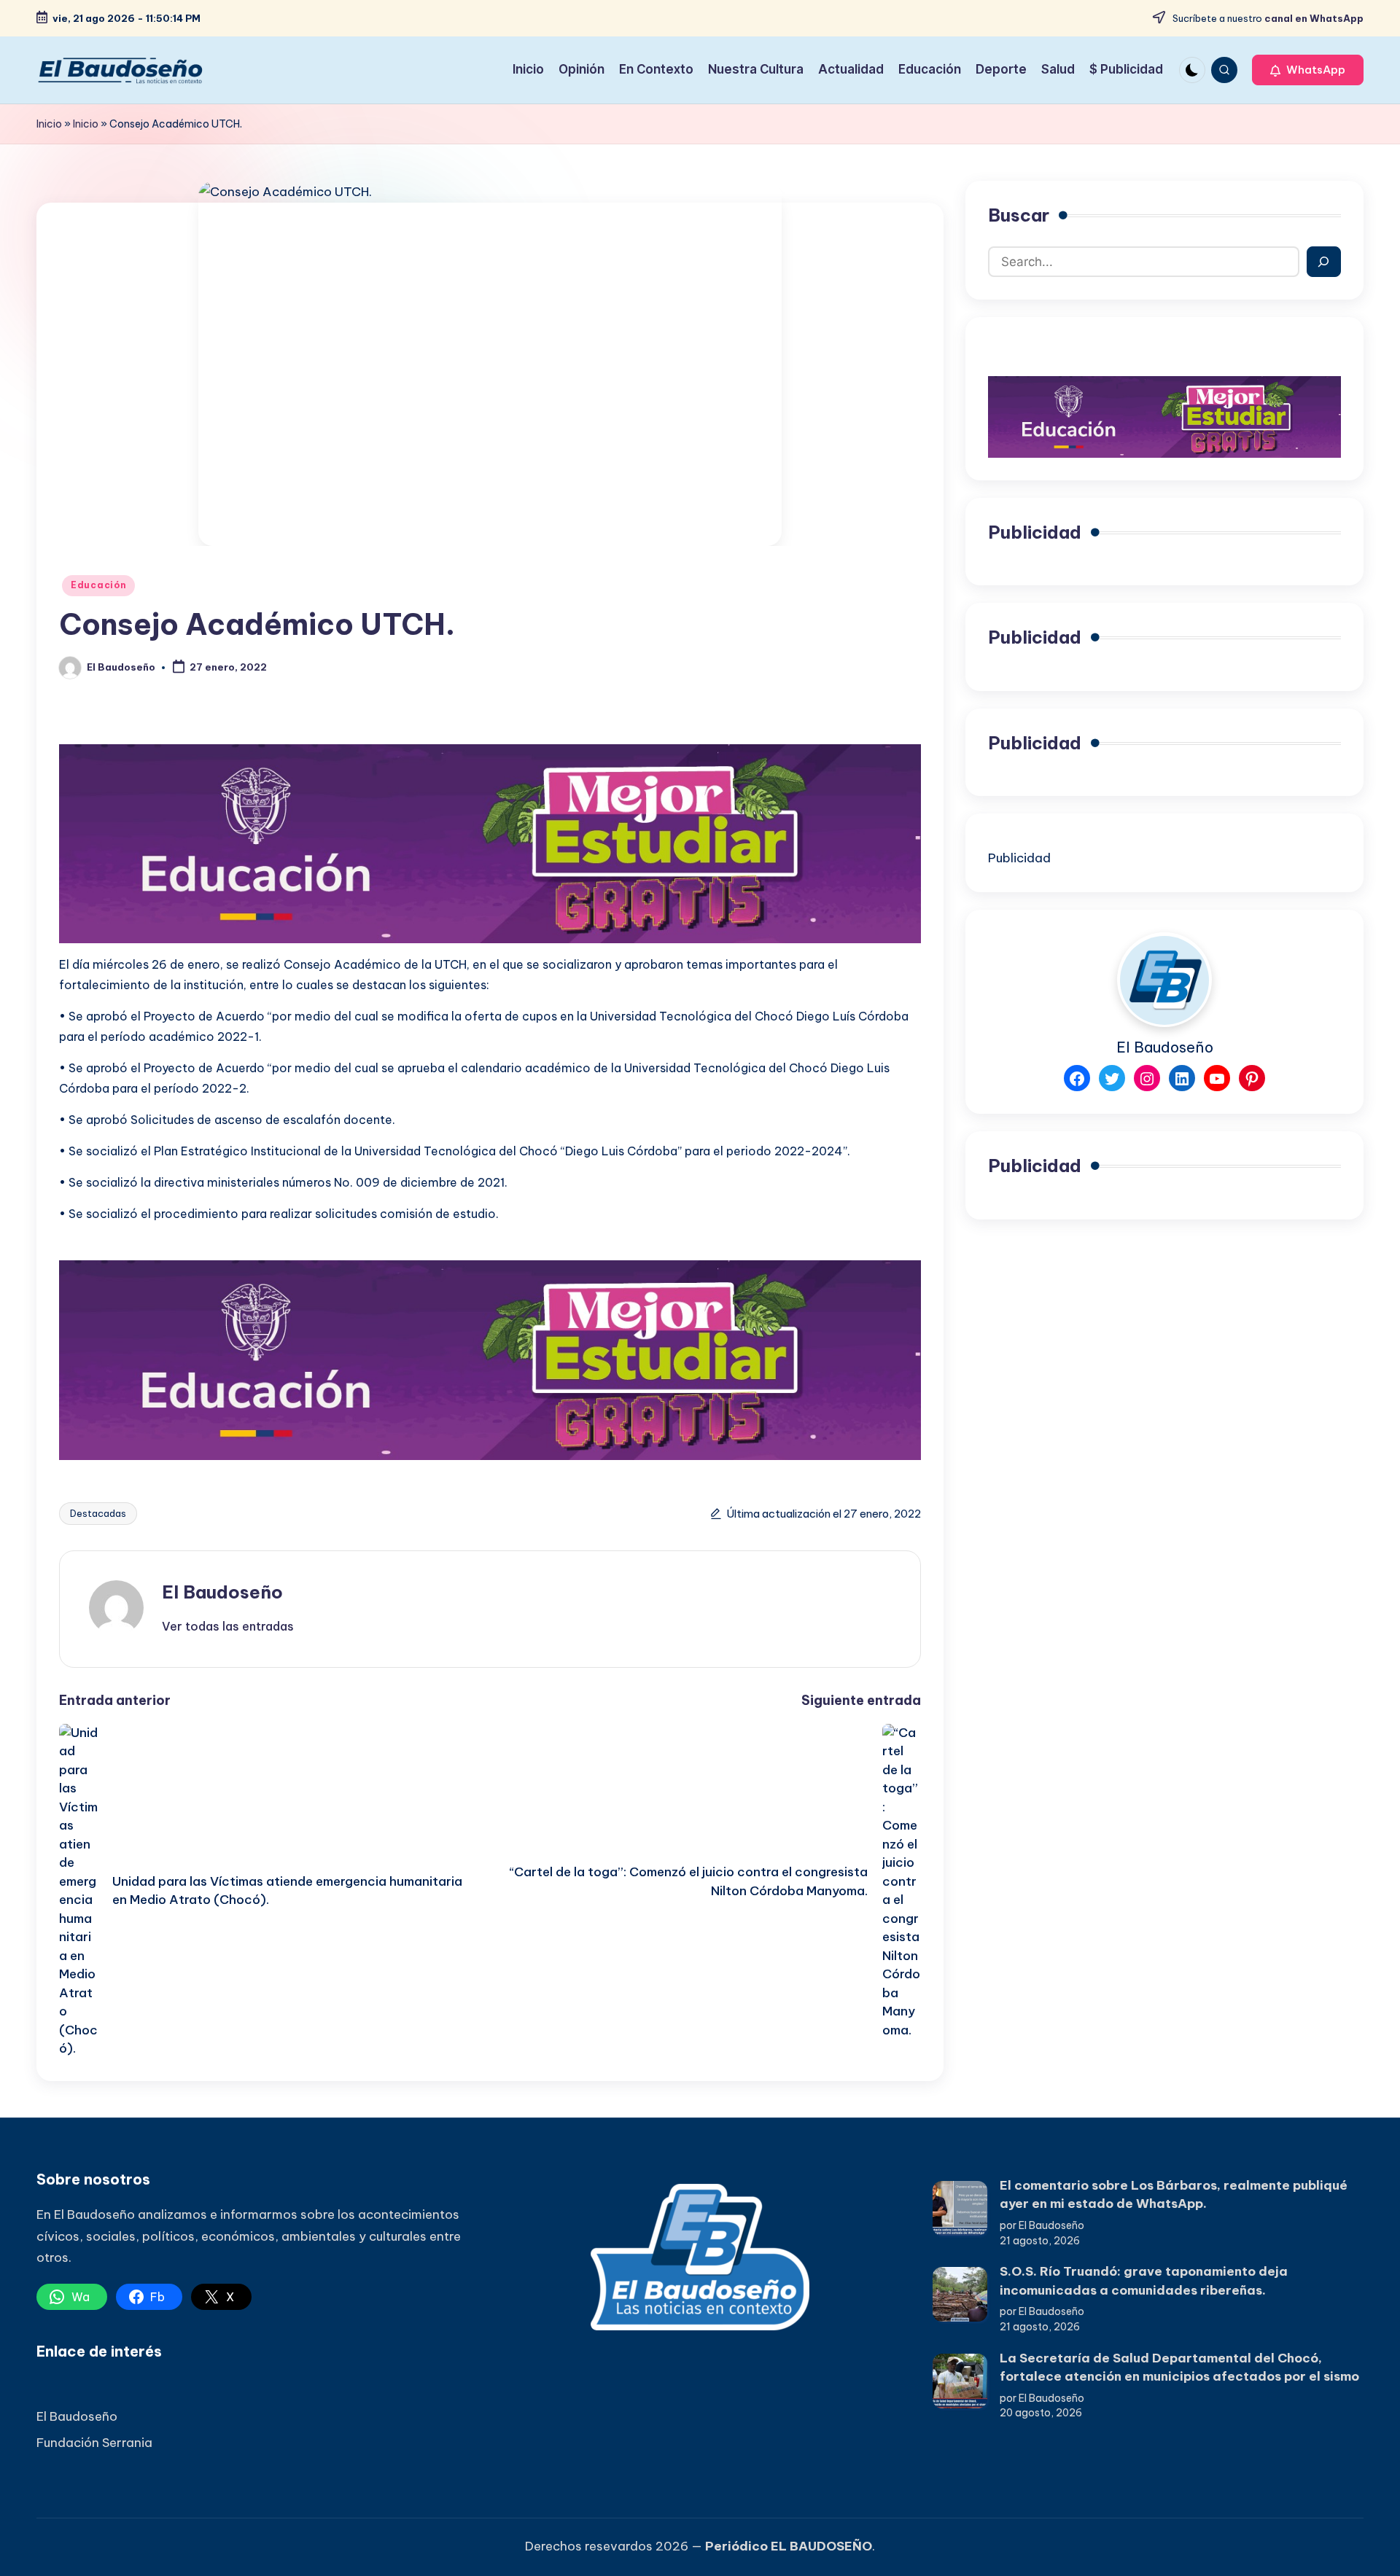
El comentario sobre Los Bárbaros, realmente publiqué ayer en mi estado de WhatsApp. (1174, 2195)
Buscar (1019, 215)
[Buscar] (1324, 262)
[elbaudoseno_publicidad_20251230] (490, 843)
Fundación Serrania (94, 2443)
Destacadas (98, 1513)
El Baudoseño (222, 1592)
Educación (98, 585)
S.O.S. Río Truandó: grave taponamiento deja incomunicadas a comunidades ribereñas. (1144, 2281)
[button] (1308, 70)
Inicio (49, 124)
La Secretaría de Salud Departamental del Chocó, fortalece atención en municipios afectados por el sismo (1179, 2368)
